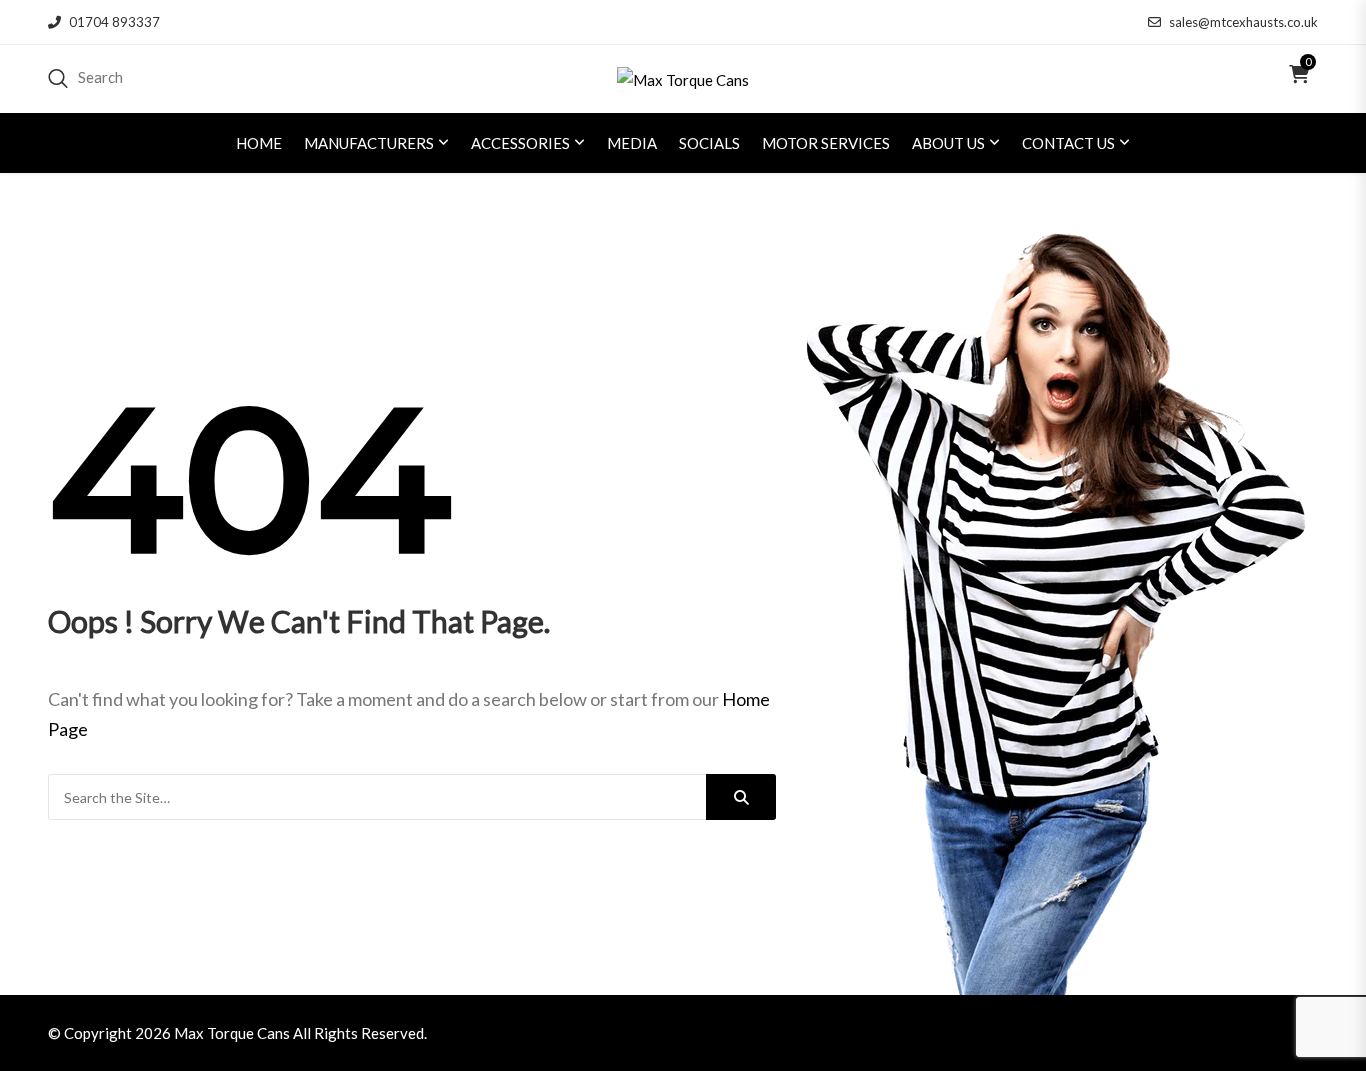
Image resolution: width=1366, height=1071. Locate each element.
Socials (709, 143)
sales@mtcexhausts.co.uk (1243, 22)
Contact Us (1068, 143)
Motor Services (826, 143)
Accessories (520, 143)
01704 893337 (114, 22)
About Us (948, 143)
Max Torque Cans (232, 1033)
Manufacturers (369, 143)
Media (632, 143)
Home (259, 143)
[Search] (741, 797)
